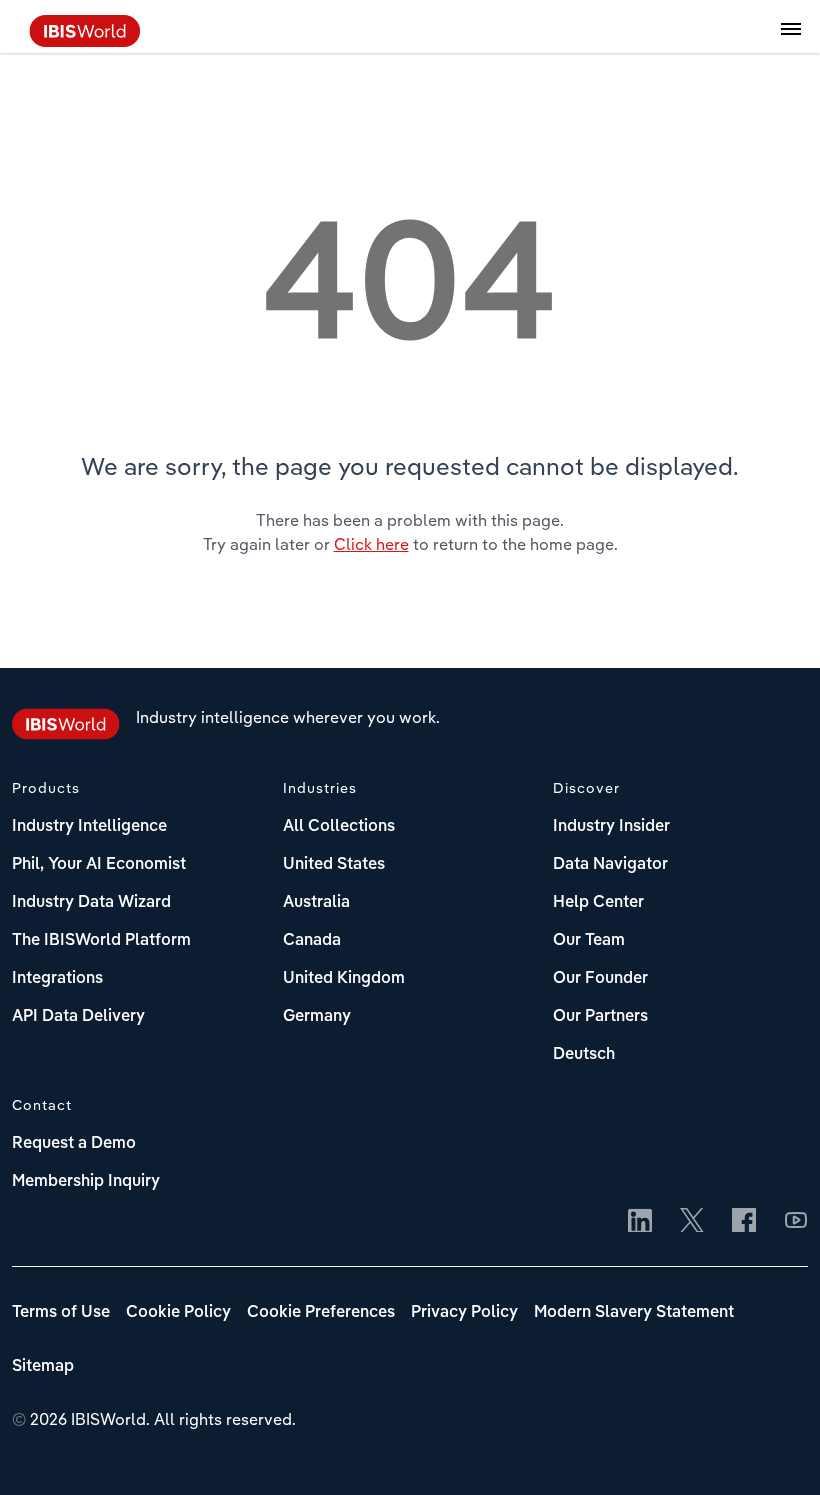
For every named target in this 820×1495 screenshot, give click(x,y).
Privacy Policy (464, 1313)
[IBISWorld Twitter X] (692, 1222)
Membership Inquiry (86, 1182)
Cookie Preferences (321, 1313)
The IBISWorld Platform (101, 941)
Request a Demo (74, 1144)
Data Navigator (610, 865)
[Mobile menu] (791, 40)
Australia (316, 903)
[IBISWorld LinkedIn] (640, 1222)
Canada (312, 941)
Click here (371, 544)
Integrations (57, 979)
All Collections (339, 827)
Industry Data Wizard (91, 903)
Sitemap (43, 1367)
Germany (317, 1017)
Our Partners (600, 1017)
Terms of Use (61, 1313)
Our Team (589, 941)
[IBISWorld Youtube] (796, 1222)
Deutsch (584, 1055)
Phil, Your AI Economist (99, 865)
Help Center (598, 903)
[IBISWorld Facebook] (744, 1222)
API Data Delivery (78, 1017)
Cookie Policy (178, 1313)
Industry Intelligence (89, 827)
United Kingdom (344, 979)
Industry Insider (611, 827)
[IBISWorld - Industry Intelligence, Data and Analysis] (85, 41)
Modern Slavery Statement (634, 1313)
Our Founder (600, 979)
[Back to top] (775, 1450)
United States (334, 865)
